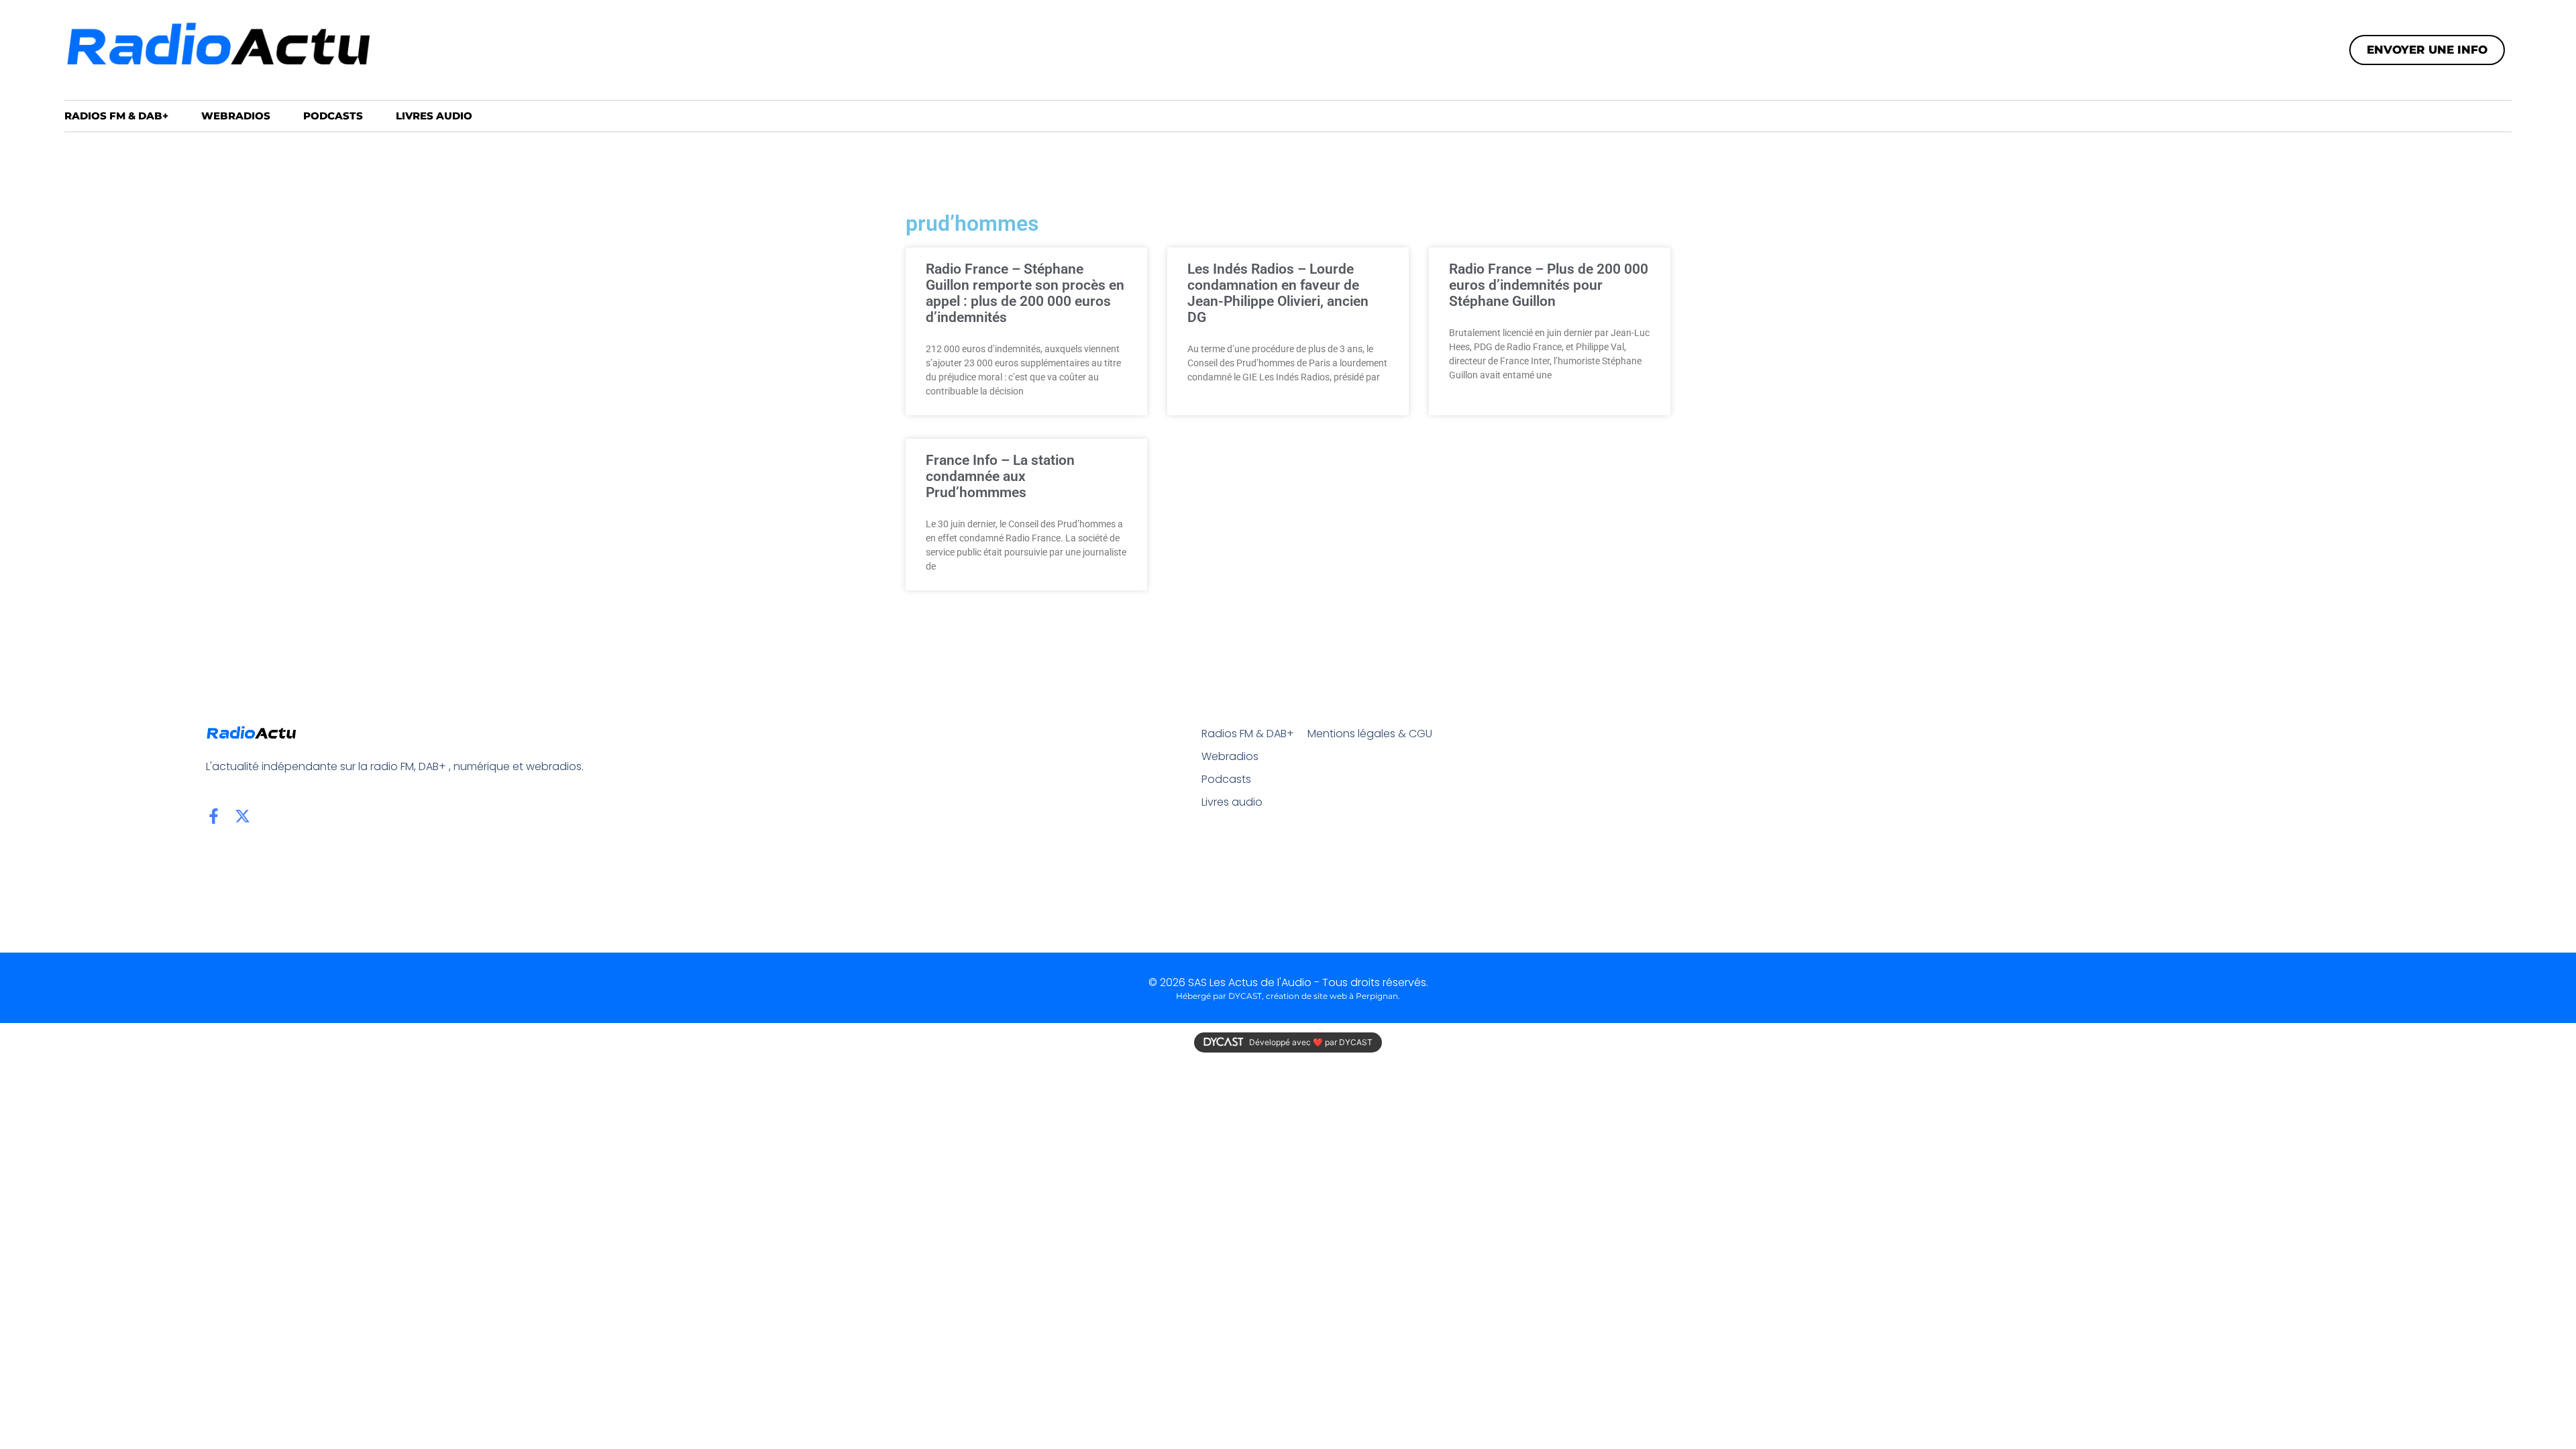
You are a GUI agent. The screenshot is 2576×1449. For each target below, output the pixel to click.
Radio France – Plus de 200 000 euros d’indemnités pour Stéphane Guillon (1549, 285)
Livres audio (434, 116)
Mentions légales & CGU (1370, 734)
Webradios (236, 116)
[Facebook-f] (214, 816)
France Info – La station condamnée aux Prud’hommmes (1000, 476)
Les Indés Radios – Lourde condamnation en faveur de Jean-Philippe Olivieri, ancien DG (1278, 293)
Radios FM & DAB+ (116, 116)
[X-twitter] (243, 816)
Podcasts (333, 116)
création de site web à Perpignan (1332, 996)
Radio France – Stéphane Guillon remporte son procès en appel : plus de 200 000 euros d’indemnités (1025, 293)
